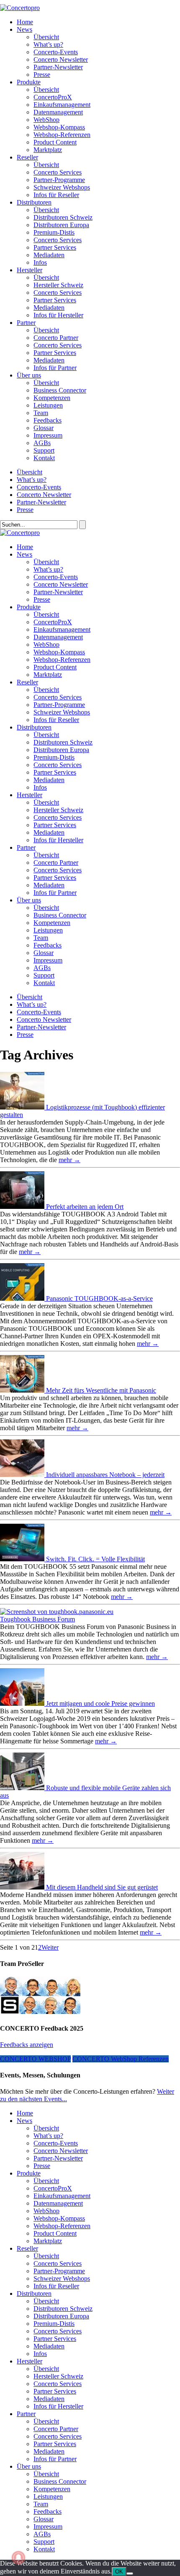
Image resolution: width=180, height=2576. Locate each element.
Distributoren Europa (61, 225)
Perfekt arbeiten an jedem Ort (85, 1207)
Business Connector (60, 390)
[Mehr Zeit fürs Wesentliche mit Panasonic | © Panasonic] (23, 1390)
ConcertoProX (53, 97)
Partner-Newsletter (58, 67)
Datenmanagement (58, 112)
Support (44, 450)
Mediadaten (49, 255)
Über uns (29, 375)
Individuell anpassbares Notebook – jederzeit (105, 1475)
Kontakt (44, 458)
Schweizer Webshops (62, 187)
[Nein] (130, 2573)
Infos (40, 262)
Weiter (50, 1947)
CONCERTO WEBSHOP (35, 2059)
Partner (26, 323)
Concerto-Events (56, 52)
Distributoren (34, 202)
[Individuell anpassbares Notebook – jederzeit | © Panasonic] (23, 1475)
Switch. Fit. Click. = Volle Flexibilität (95, 1559)
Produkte (29, 82)
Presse (42, 75)
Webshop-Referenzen (62, 135)
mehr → (69, 1160)
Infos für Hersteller (58, 315)
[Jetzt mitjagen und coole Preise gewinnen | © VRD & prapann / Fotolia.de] (23, 1703)
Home (25, 22)
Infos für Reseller (56, 195)
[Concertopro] (20, 8)
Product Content (55, 142)
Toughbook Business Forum (37, 1619)
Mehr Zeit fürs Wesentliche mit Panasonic (101, 1390)
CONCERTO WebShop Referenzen (121, 2059)
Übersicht (46, 37)
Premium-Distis (54, 232)
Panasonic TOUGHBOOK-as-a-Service (99, 1298)
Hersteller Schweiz (58, 285)
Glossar (44, 428)
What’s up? (48, 44)
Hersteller (30, 270)
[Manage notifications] (18, 2558)
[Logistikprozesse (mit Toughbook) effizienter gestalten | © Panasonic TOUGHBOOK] (23, 1107)
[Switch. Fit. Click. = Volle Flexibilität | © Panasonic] (23, 1559)
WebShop (46, 120)
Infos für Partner (55, 368)
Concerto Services (58, 172)
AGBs (42, 443)
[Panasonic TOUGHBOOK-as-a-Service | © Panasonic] (23, 1298)
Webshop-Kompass (59, 127)
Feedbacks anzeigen (27, 2045)
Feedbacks (48, 420)
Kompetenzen (52, 398)
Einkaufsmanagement (62, 105)
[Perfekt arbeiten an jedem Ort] (23, 1207)
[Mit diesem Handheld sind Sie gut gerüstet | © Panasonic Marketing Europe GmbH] (23, 1887)
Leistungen (48, 405)
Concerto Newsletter (61, 60)
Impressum (48, 435)
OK (119, 2572)
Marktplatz (48, 150)
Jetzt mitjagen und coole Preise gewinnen (100, 1703)
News (24, 29)
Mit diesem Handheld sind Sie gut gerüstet (102, 1887)
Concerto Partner (56, 338)
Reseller (27, 157)
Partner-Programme (59, 180)
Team (41, 413)
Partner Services (55, 247)
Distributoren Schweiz (63, 217)
